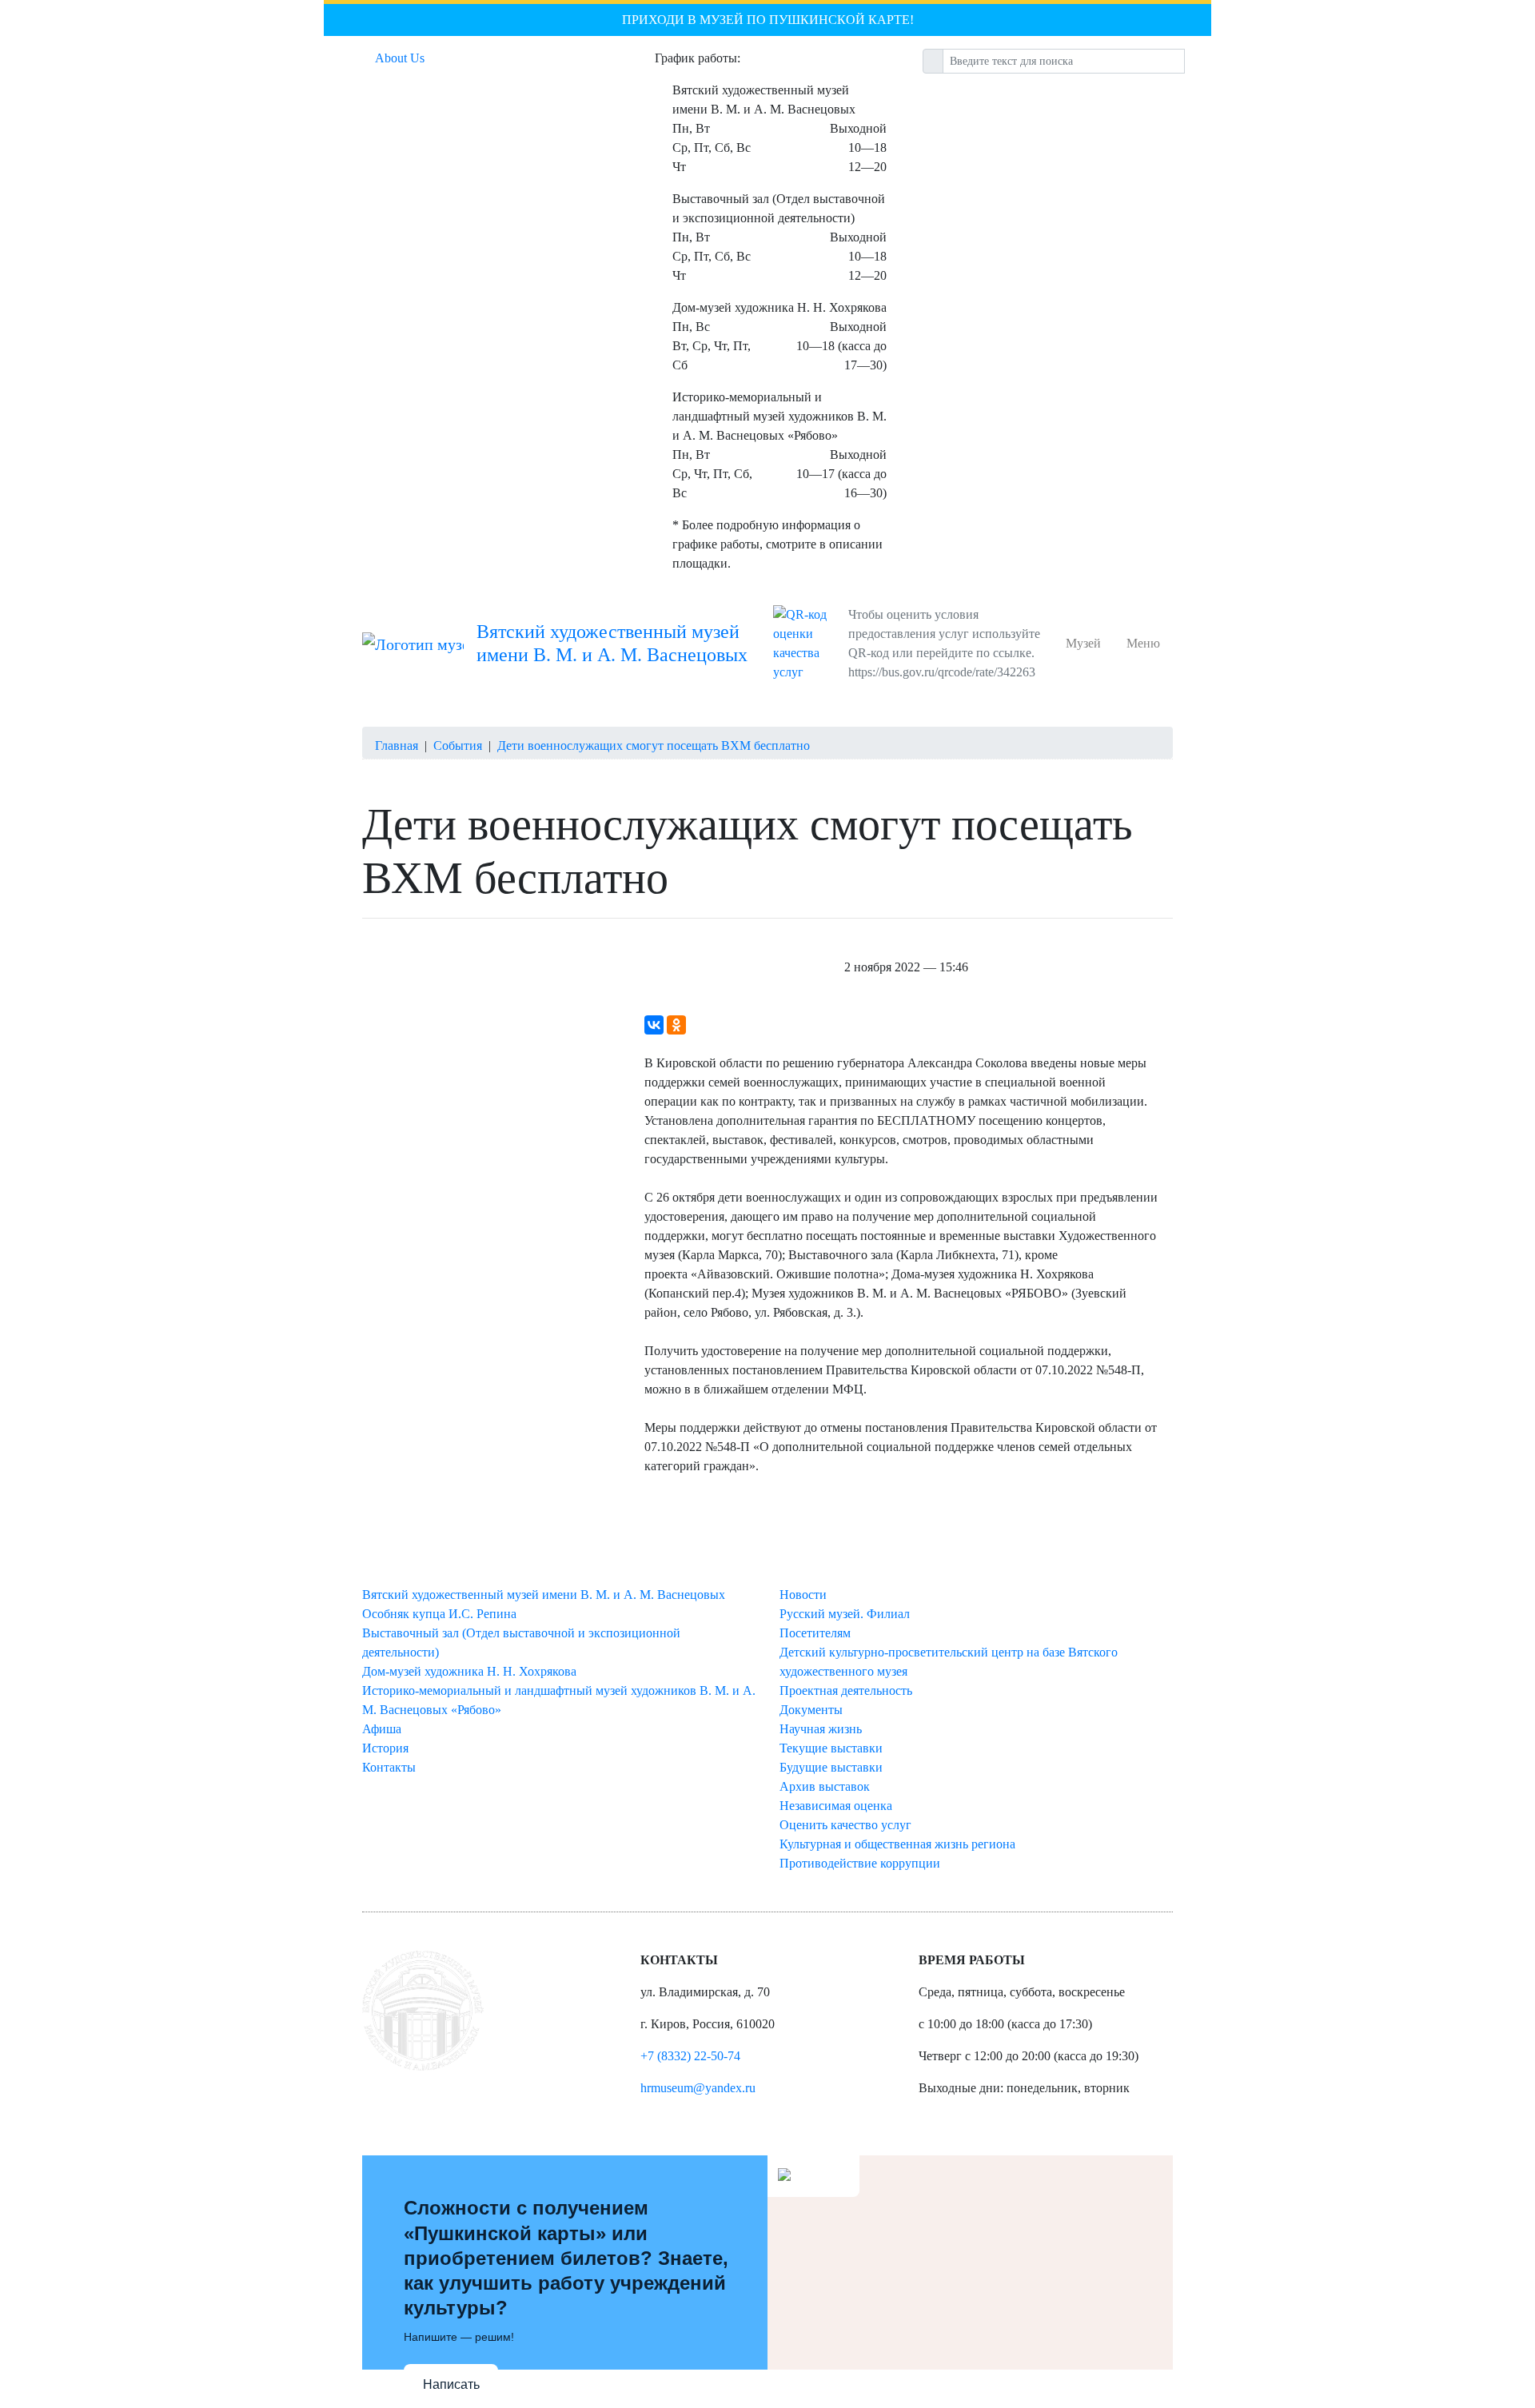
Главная (397, 746)
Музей (1086, 643)
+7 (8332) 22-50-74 (690, 2056)
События (458, 746)
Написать (451, 2384)
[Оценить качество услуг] (807, 644)
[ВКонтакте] (654, 1025)
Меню (1143, 643)
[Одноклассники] (676, 1025)
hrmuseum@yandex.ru (698, 2088)
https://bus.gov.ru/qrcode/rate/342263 (942, 672)
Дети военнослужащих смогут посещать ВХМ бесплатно (654, 746)
